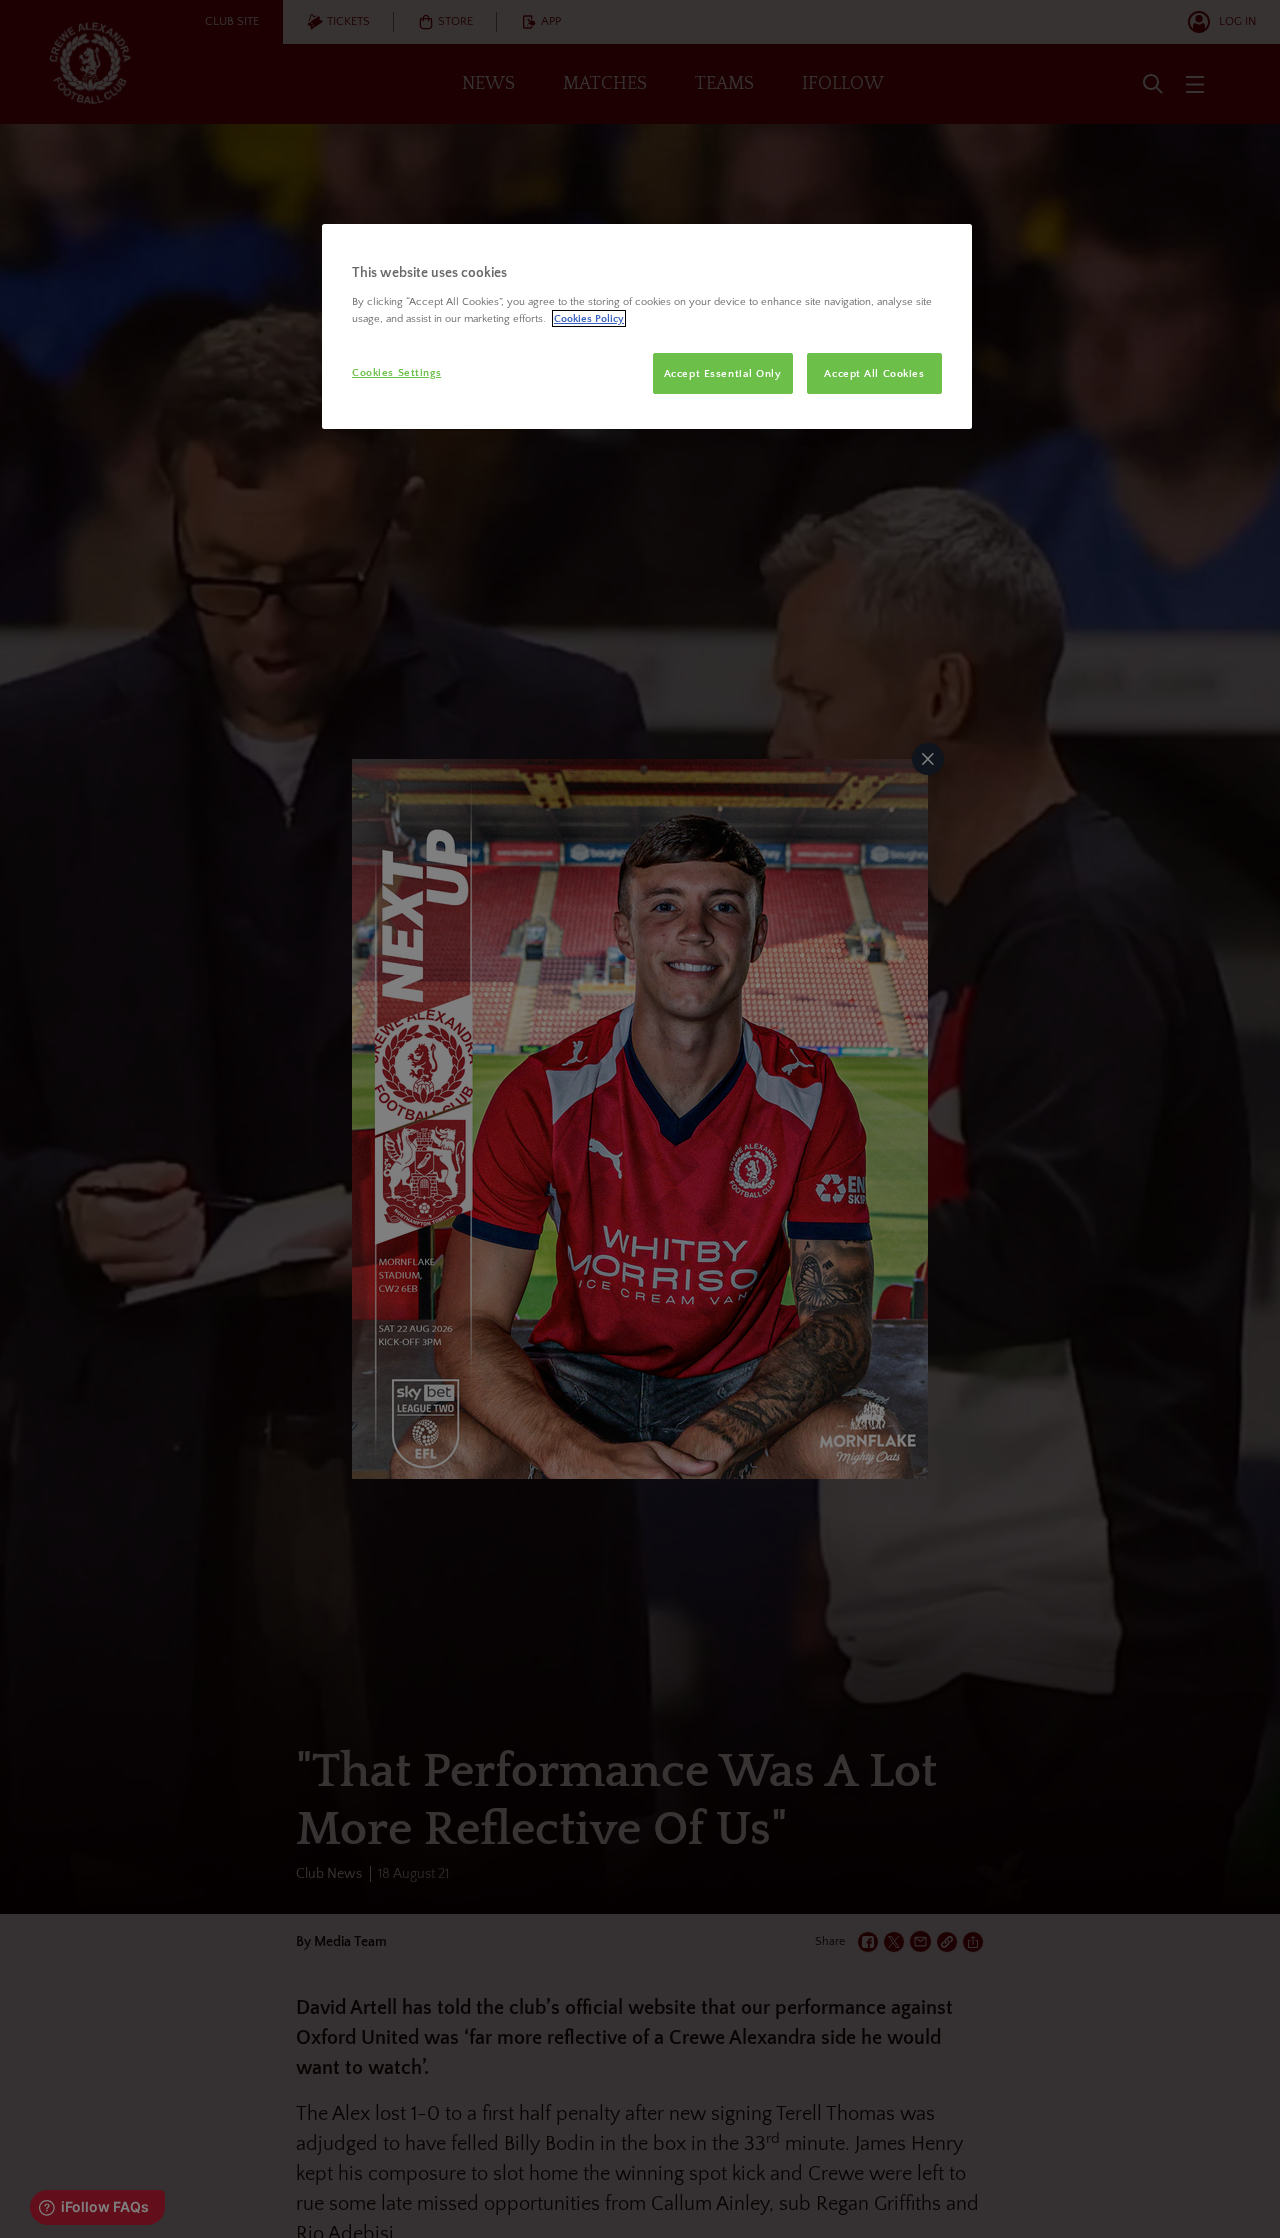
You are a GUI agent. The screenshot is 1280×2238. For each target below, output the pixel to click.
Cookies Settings (396, 372)
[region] (647, 327)
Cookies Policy (589, 318)
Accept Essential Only (723, 373)
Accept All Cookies (874, 373)
